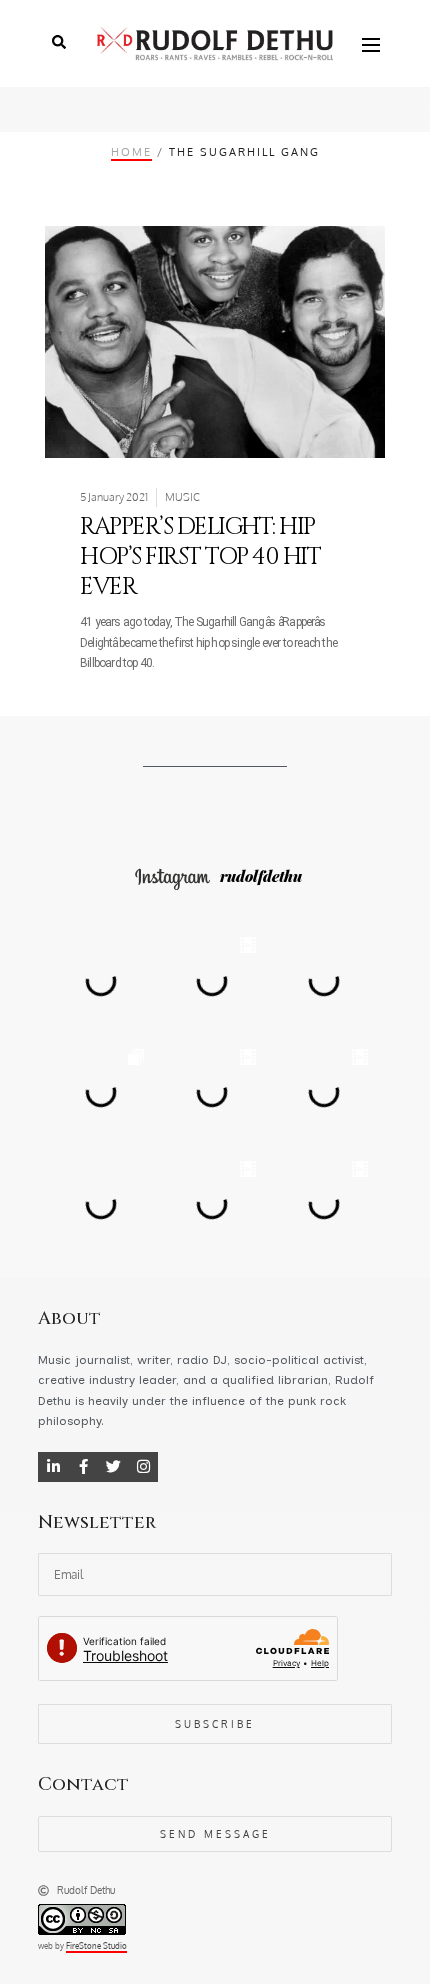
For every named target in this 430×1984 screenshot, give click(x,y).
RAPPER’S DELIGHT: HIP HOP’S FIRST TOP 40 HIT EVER (200, 557)
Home (131, 151)
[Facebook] (83, 1467)
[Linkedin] (53, 1467)
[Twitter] (113, 1467)
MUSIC (182, 497)
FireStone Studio (96, 1946)
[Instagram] (143, 1467)
